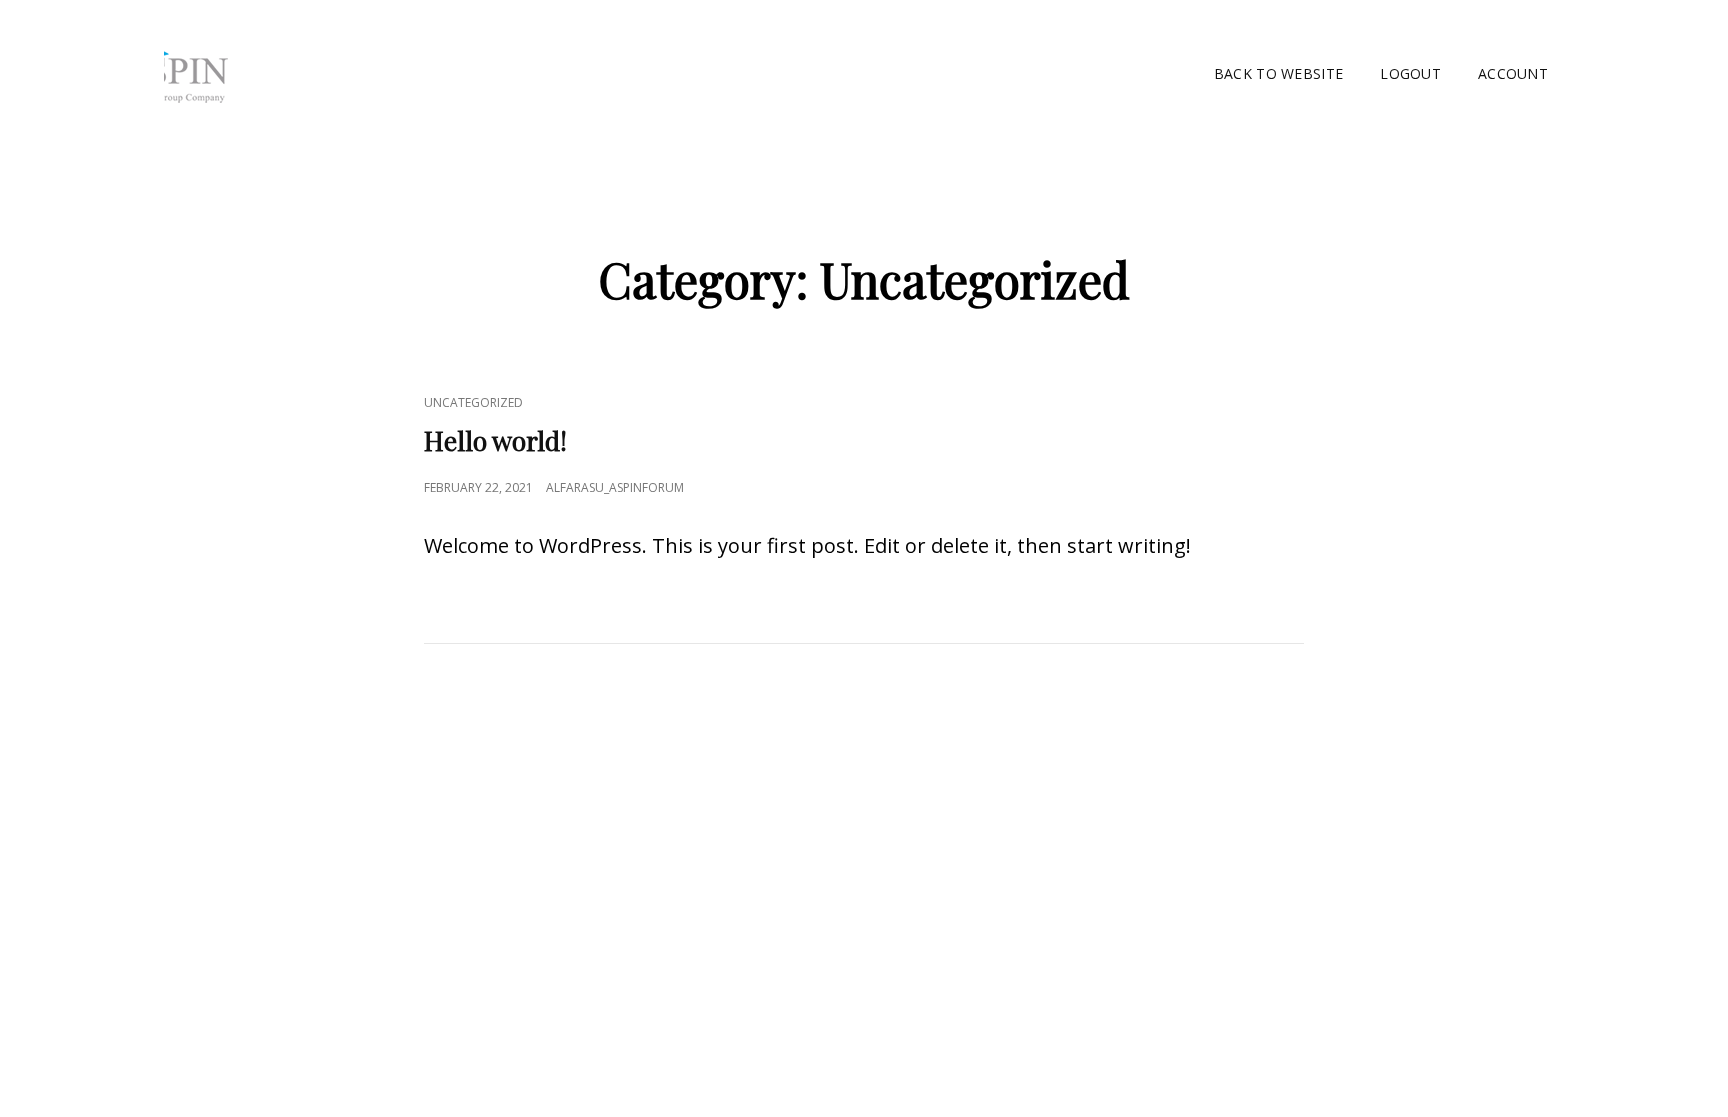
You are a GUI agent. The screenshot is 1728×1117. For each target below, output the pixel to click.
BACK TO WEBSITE (1278, 73)
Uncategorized (473, 402)
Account (1513, 73)
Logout (1410, 73)
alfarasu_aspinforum (615, 487)
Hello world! (495, 440)
